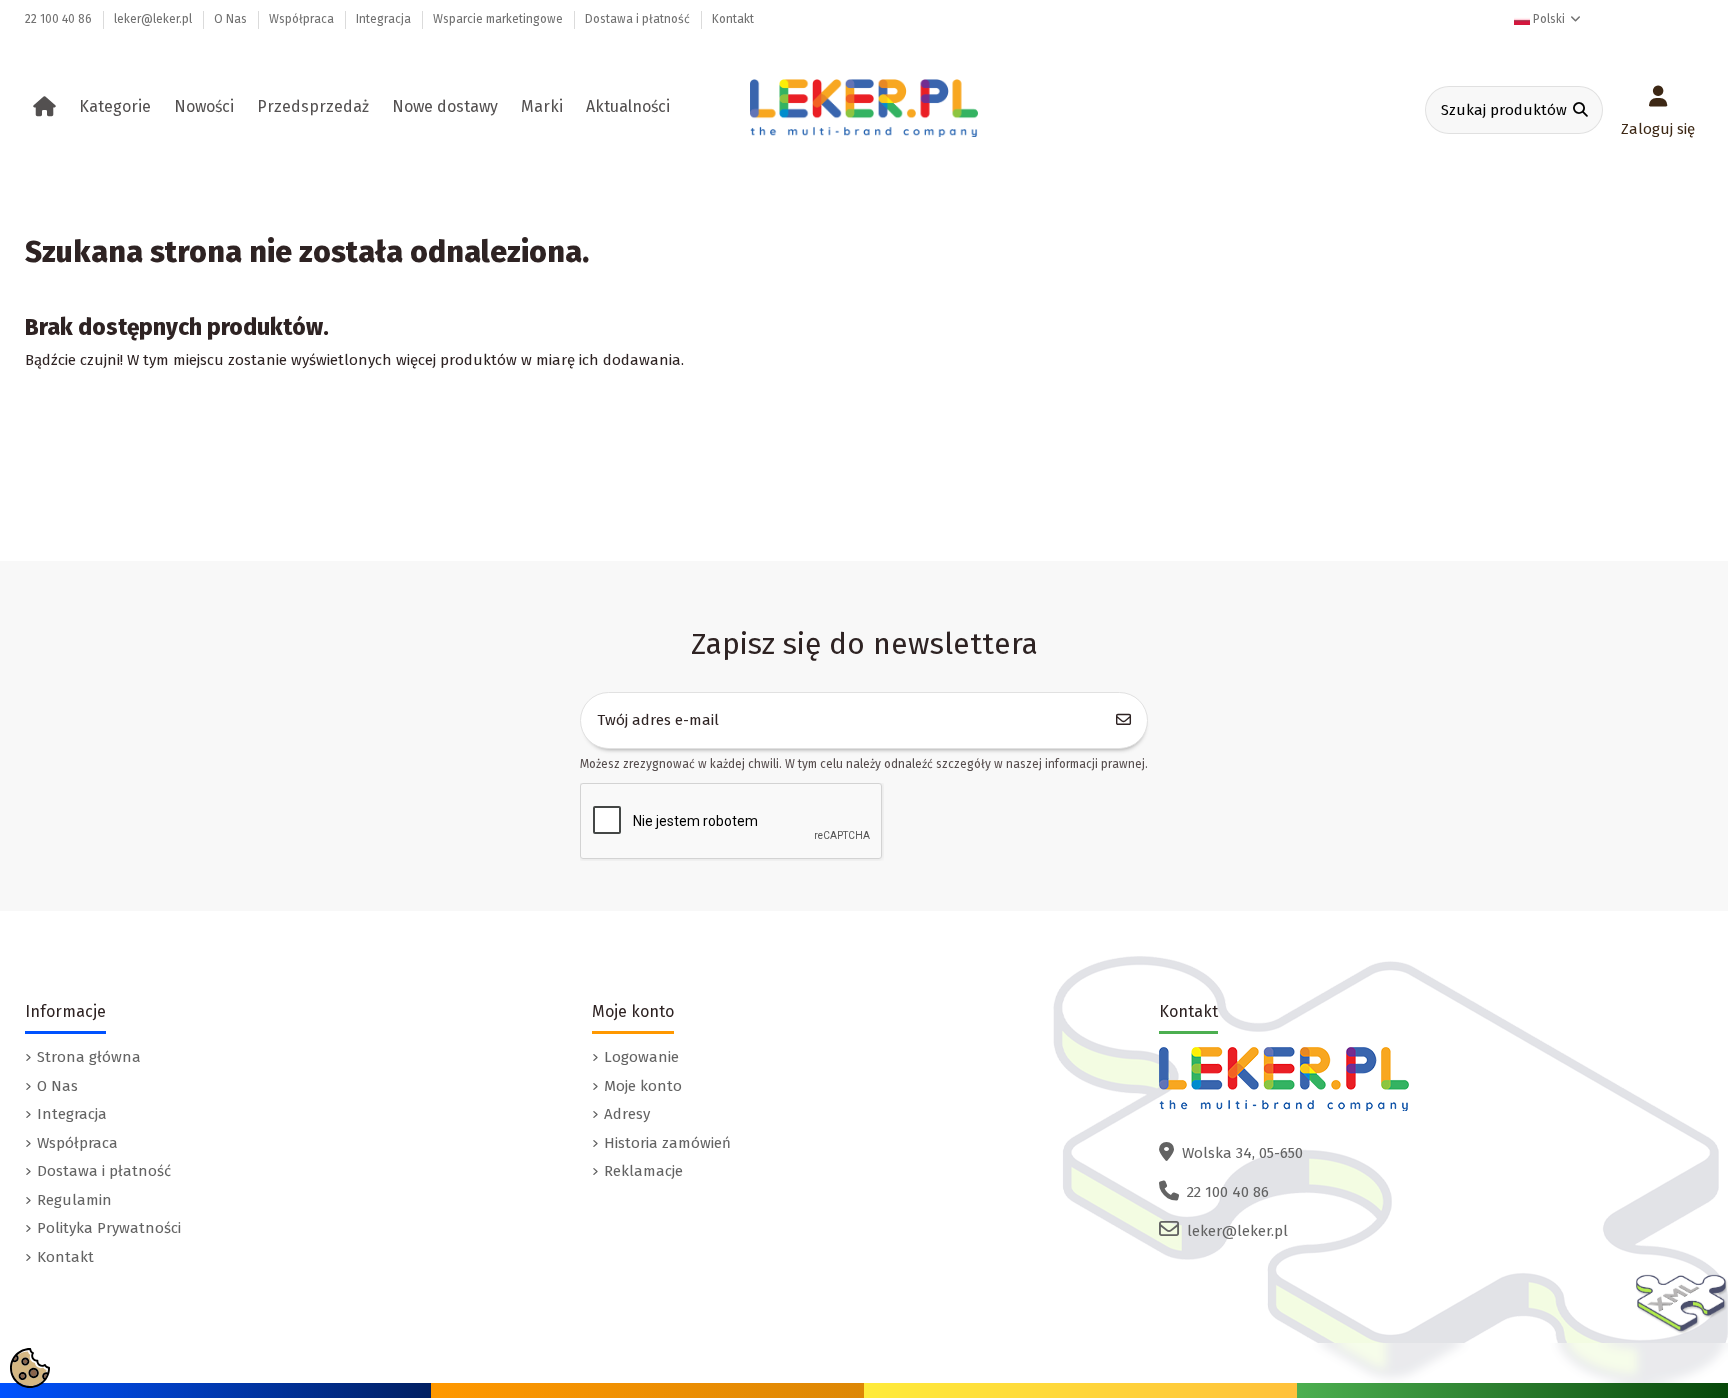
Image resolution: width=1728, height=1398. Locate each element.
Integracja (385, 19)
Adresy (627, 1114)
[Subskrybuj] (1124, 720)
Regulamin (74, 1200)
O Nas (232, 19)
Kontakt (733, 19)
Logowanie (641, 1057)
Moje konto (643, 1086)
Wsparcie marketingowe (499, 19)
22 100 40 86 (60, 19)
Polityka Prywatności (109, 1228)
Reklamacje (643, 1171)
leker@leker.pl (154, 19)
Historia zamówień (667, 1143)
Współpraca (303, 19)
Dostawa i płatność (639, 19)
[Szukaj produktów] (1580, 110)
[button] (118, 107)
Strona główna (89, 1057)
